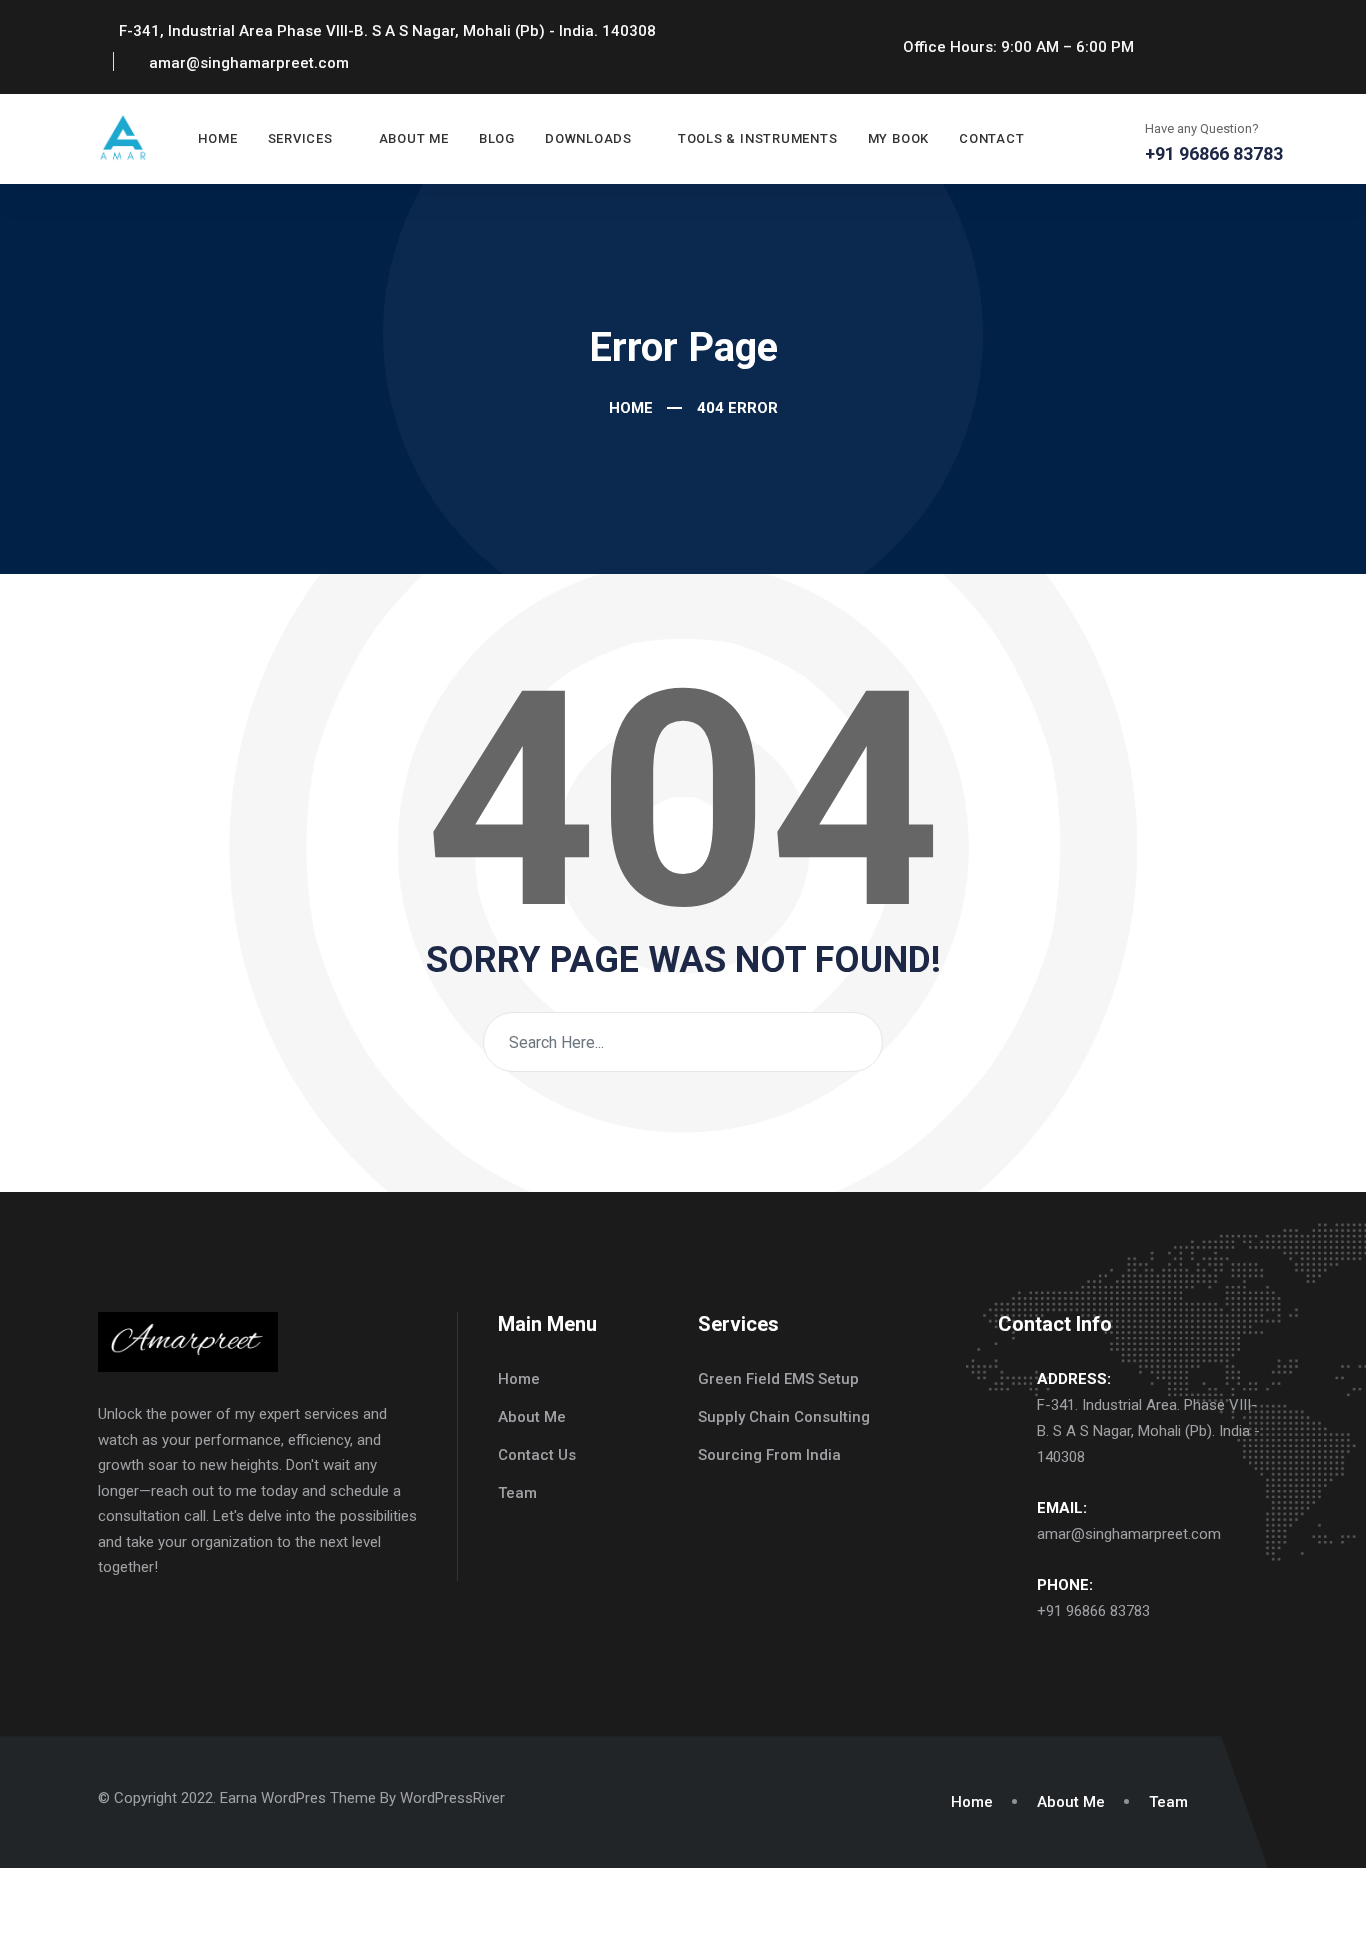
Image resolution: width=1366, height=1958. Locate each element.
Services (300, 138)
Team (517, 1493)
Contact (991, 138)
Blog (497, 138)
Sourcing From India (769, 1455)
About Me (414, 138)
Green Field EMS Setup (778, 1379)
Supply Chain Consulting (784, 1417)
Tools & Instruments (758, 138)
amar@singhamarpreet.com (1129, 1534)
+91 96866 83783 (1093, 1611)
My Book (898, 138)
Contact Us (537, 1455)
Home (217, 138)
